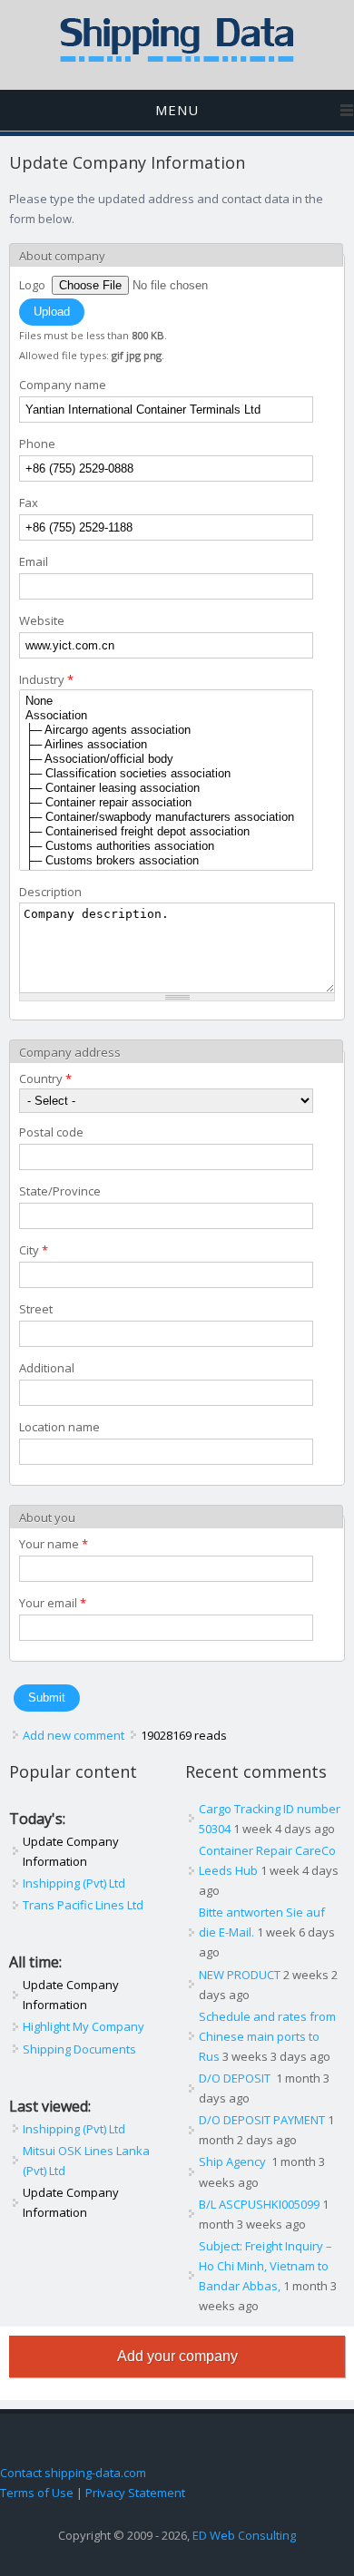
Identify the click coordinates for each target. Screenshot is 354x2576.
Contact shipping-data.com (73, 2473)
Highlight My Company (84, 2026)
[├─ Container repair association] (166, 803)
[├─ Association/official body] (166, 759)
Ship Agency (234, 2161)
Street (36, 1309)
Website (42, 620)
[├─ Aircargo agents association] (166, 730)
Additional (47, 1368)
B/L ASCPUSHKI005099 (259, 2204)
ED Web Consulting (244, 2535)
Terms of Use (37, 2493)
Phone (37, 444)
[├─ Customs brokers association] (166, 861)
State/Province (60, 1191)
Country (45, 1078)
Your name (54, 1544)
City (34, 1250)
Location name (59, 1427)
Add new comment (74, 1735)
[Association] (166, 716)
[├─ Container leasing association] (166, 788)
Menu (177, 110)
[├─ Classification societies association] (166, 774)
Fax (29, 503)
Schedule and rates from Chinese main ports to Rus (267, 2036)
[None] (166, 701)
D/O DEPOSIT (236, 2078)
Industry (46, 679)
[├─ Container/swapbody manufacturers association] (166, 817)
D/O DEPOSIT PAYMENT (262, 2120)
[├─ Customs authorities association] (166, 846)
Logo (34, 285)
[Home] (177, 58)
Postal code (51, 1132)
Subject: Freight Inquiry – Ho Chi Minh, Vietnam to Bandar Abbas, (265, 2266)
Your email (53, 1603)
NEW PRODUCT (240, 1975)
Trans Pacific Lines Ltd (83, 1905)
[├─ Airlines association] (166, 745)
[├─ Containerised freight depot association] (166, 832)
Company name (63, 385)
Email (34, 561)
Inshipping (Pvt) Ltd (74, 1883)
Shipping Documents (79, 2049)
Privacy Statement (135, 2493)
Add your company (177, 2356)
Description (50, 892)
